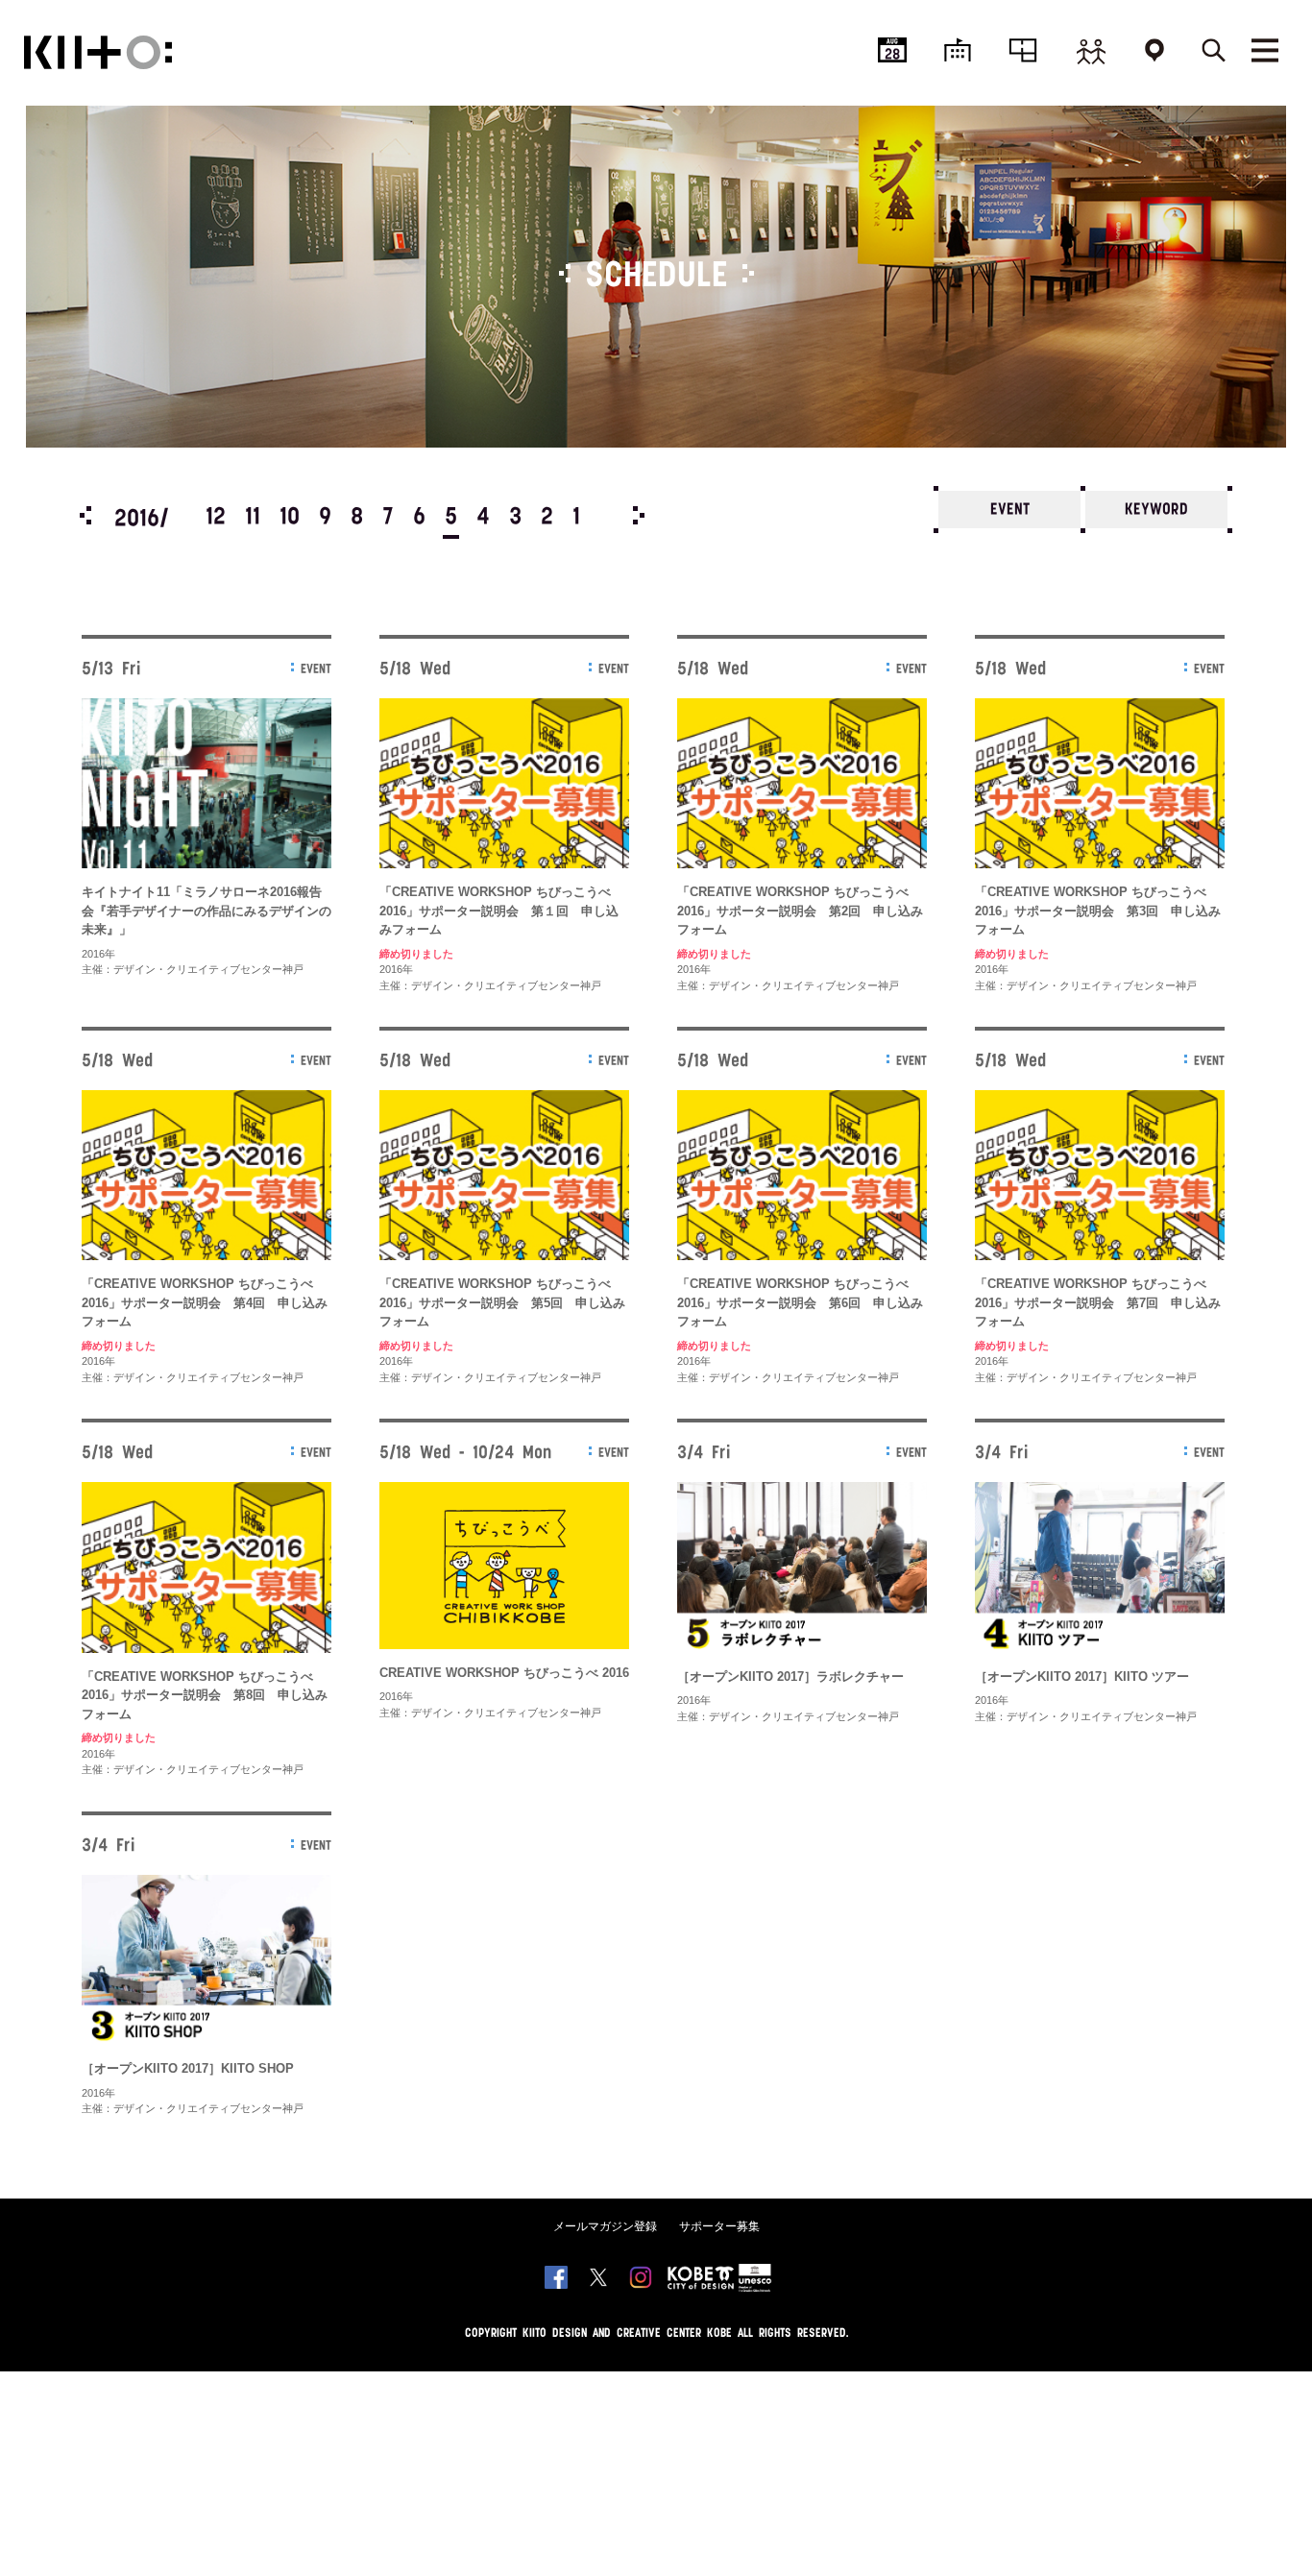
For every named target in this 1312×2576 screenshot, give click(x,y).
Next (639, 515)
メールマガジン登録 (605, 2226)
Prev (85, 515)
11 (253, 518)
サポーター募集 (719, 2226)
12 (216, 518)
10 (290, 518)
